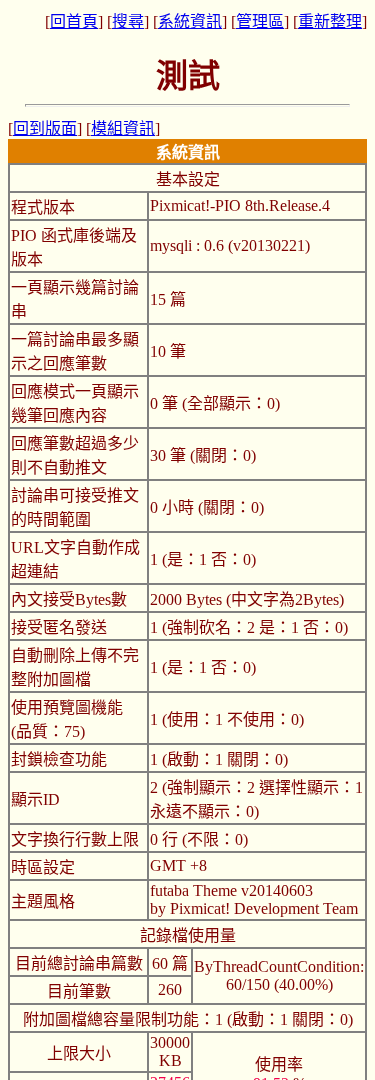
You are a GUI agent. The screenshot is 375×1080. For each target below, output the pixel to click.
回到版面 (45, 128)
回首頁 (74, 21)
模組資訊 (123, 128)
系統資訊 (190, 21)
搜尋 (128, 21)
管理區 (260, 21)
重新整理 (330, 21)
